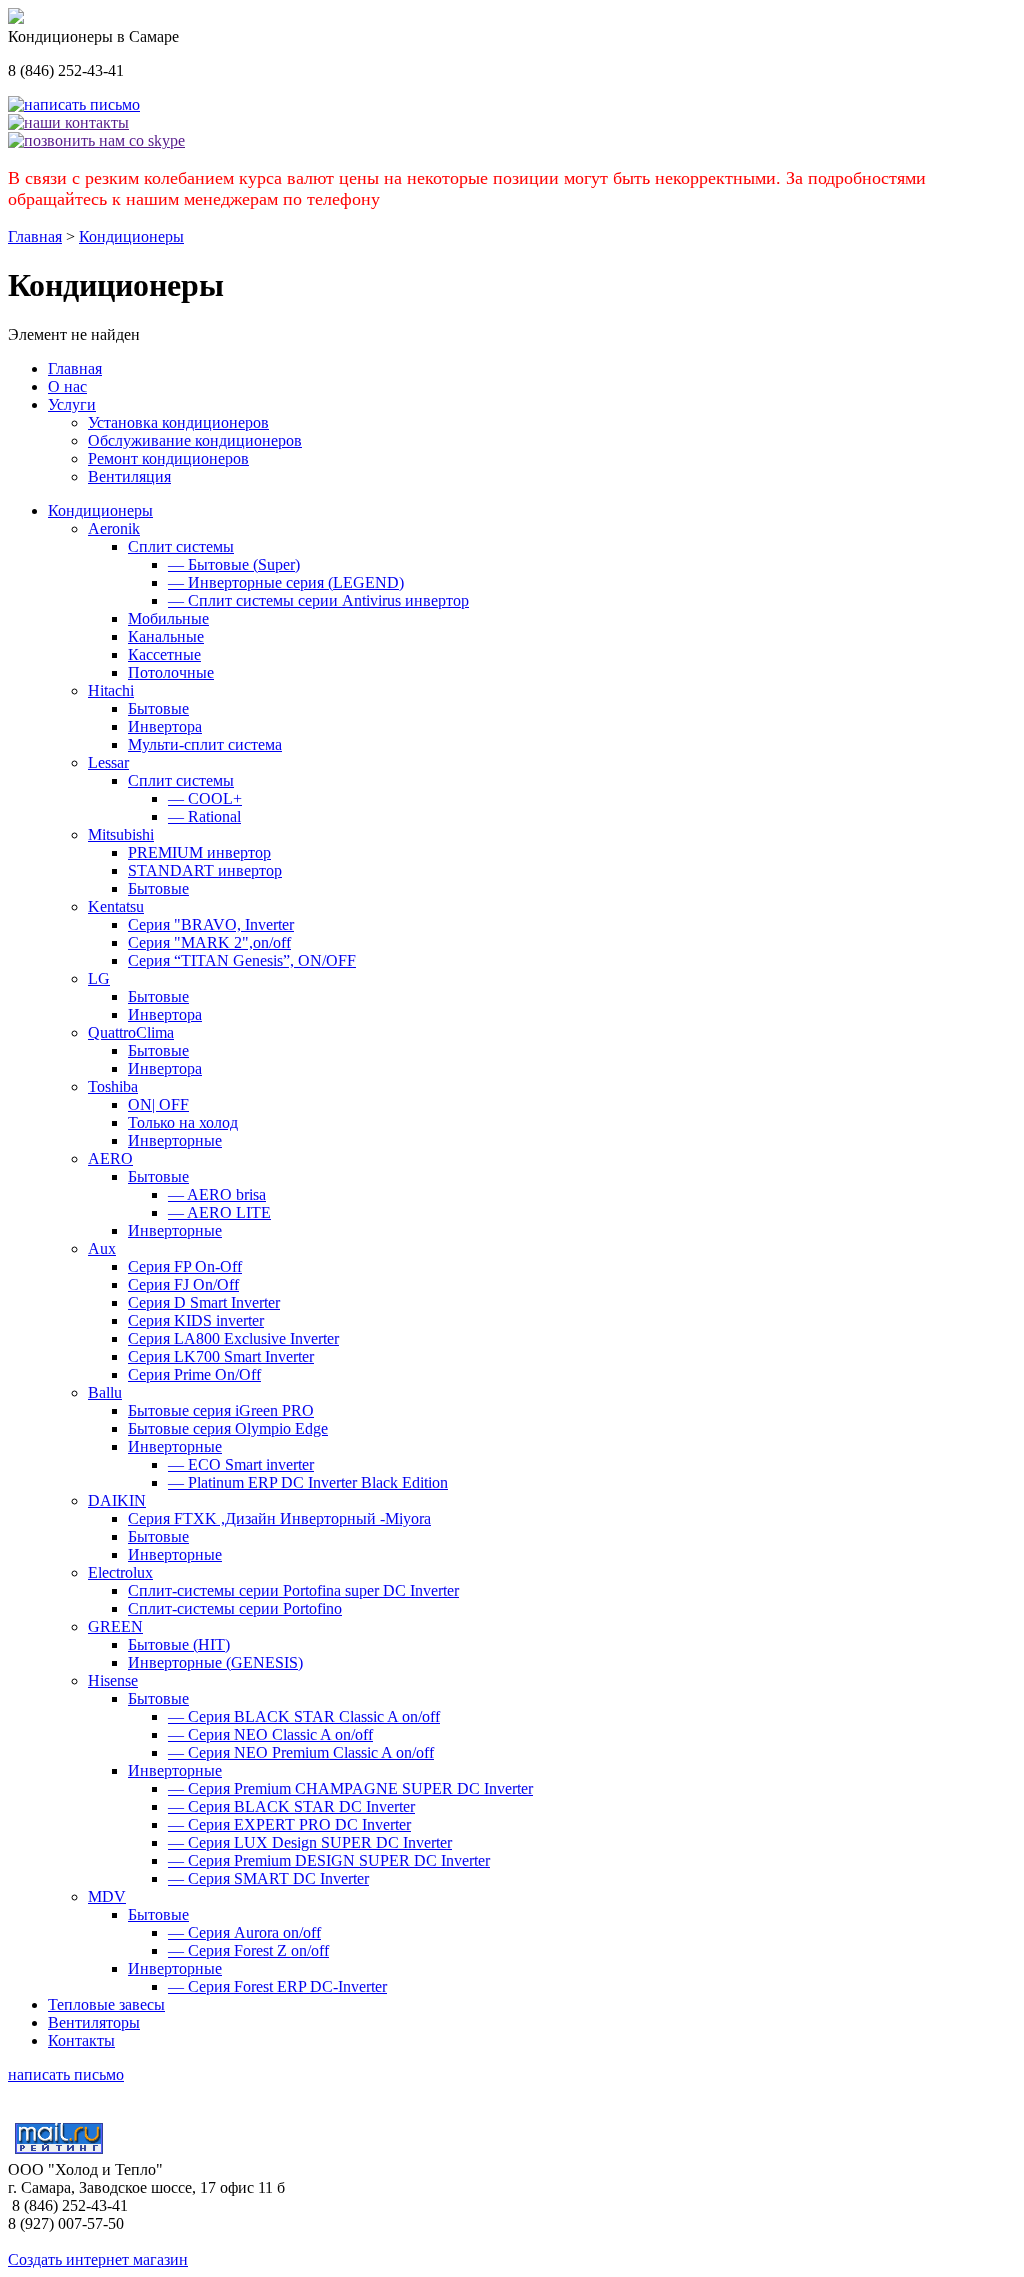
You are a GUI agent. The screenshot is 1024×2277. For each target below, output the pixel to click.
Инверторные (175, 1140)
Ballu (105, 1392)
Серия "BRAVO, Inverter (211, 924)
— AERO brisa (217, 1194)
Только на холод (183, 1122)
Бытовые (158, 708)
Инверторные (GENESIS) (215, 1662)
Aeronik (114, 528)
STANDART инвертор (205, 870)
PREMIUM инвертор (199, 852)
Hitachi (111, 690)
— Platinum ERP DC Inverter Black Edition (308, 1482)
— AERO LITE (219, 1212)
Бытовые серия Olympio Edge (228, 1428)
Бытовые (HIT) (179, 1644)
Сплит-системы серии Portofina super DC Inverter (293, 1590)
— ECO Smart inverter (241, 1464)
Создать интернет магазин (98, 2259)
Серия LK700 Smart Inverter (221, 1356)
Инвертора (165, 726)
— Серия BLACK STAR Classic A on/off (304, 1716)
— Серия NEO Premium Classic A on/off (301, 1752)
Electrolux (120, 1572)
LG (99, 978)
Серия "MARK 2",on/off (209, 942)
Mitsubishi (121, 834)
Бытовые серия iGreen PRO (221, 1410)
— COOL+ (205, 798)
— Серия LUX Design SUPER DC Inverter (310, 1842)
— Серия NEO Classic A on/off (270, 1734)
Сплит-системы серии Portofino (235, 1608)
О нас (67, 386)
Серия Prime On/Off (194, 1374)
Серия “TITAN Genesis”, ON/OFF (242, 960)
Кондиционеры (131, 236)
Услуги (72, 404)
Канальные (166, 636)
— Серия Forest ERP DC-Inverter (277, 1986)
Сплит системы (181, 546)
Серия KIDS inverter (196, 1320)
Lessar (108, 762)
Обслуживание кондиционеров (195, 440)
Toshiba (113, 1086)
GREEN (115, 1626)
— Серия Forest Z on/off (248, 1950)
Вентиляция (129, 476)
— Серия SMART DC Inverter (268, 1878)
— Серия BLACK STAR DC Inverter (291, 1806)
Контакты (81, 2040)
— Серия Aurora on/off (244, 1932)
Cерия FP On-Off (185, 1266)
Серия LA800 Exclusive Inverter (233, 1338)
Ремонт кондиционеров (168, 458)
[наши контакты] (68, 122)
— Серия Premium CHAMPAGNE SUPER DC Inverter (350, 1788)
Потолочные (171, 672)
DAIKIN (117, 1500)
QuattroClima (131, 1032)
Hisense (113, 1680)
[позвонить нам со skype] (96, 140)
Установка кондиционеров (178, 422)
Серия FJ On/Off (183, 1284)
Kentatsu (116, 906)
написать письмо (66, 2074)
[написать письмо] (74, 104)
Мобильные (168, 618)
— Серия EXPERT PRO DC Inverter (289, 1824)
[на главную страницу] (16, 18)
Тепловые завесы (106, 2004)
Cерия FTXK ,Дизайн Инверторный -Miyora (279, 1518)
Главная (35, 236)
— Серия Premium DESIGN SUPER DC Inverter (329, 1860)
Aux (102, 1248)
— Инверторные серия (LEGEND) (286, 582)
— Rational (204, 816)
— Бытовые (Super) (234, 564)
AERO (110, 1158)
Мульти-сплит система (205, 744)
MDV (107, 1896)
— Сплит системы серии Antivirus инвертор (318, 600)
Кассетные (164, 654)
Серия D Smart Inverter (204, 1302)
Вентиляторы (94, 2022)
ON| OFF (158, 1104)
